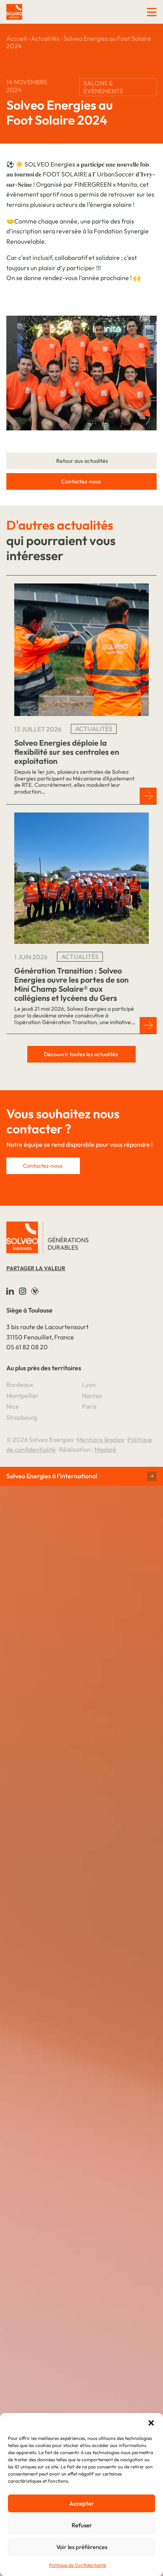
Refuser (82, 2525)
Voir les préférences (82, 2547)
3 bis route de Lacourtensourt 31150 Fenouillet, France (47, 1332)
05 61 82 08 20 (27, 1347)
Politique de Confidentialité (78, 2565)
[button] (151, 2423)
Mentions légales (100, 1440)
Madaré (105, 1449)
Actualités (45, 38)
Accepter (81, 2503)
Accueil (17, 38)
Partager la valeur (36, 1268)
